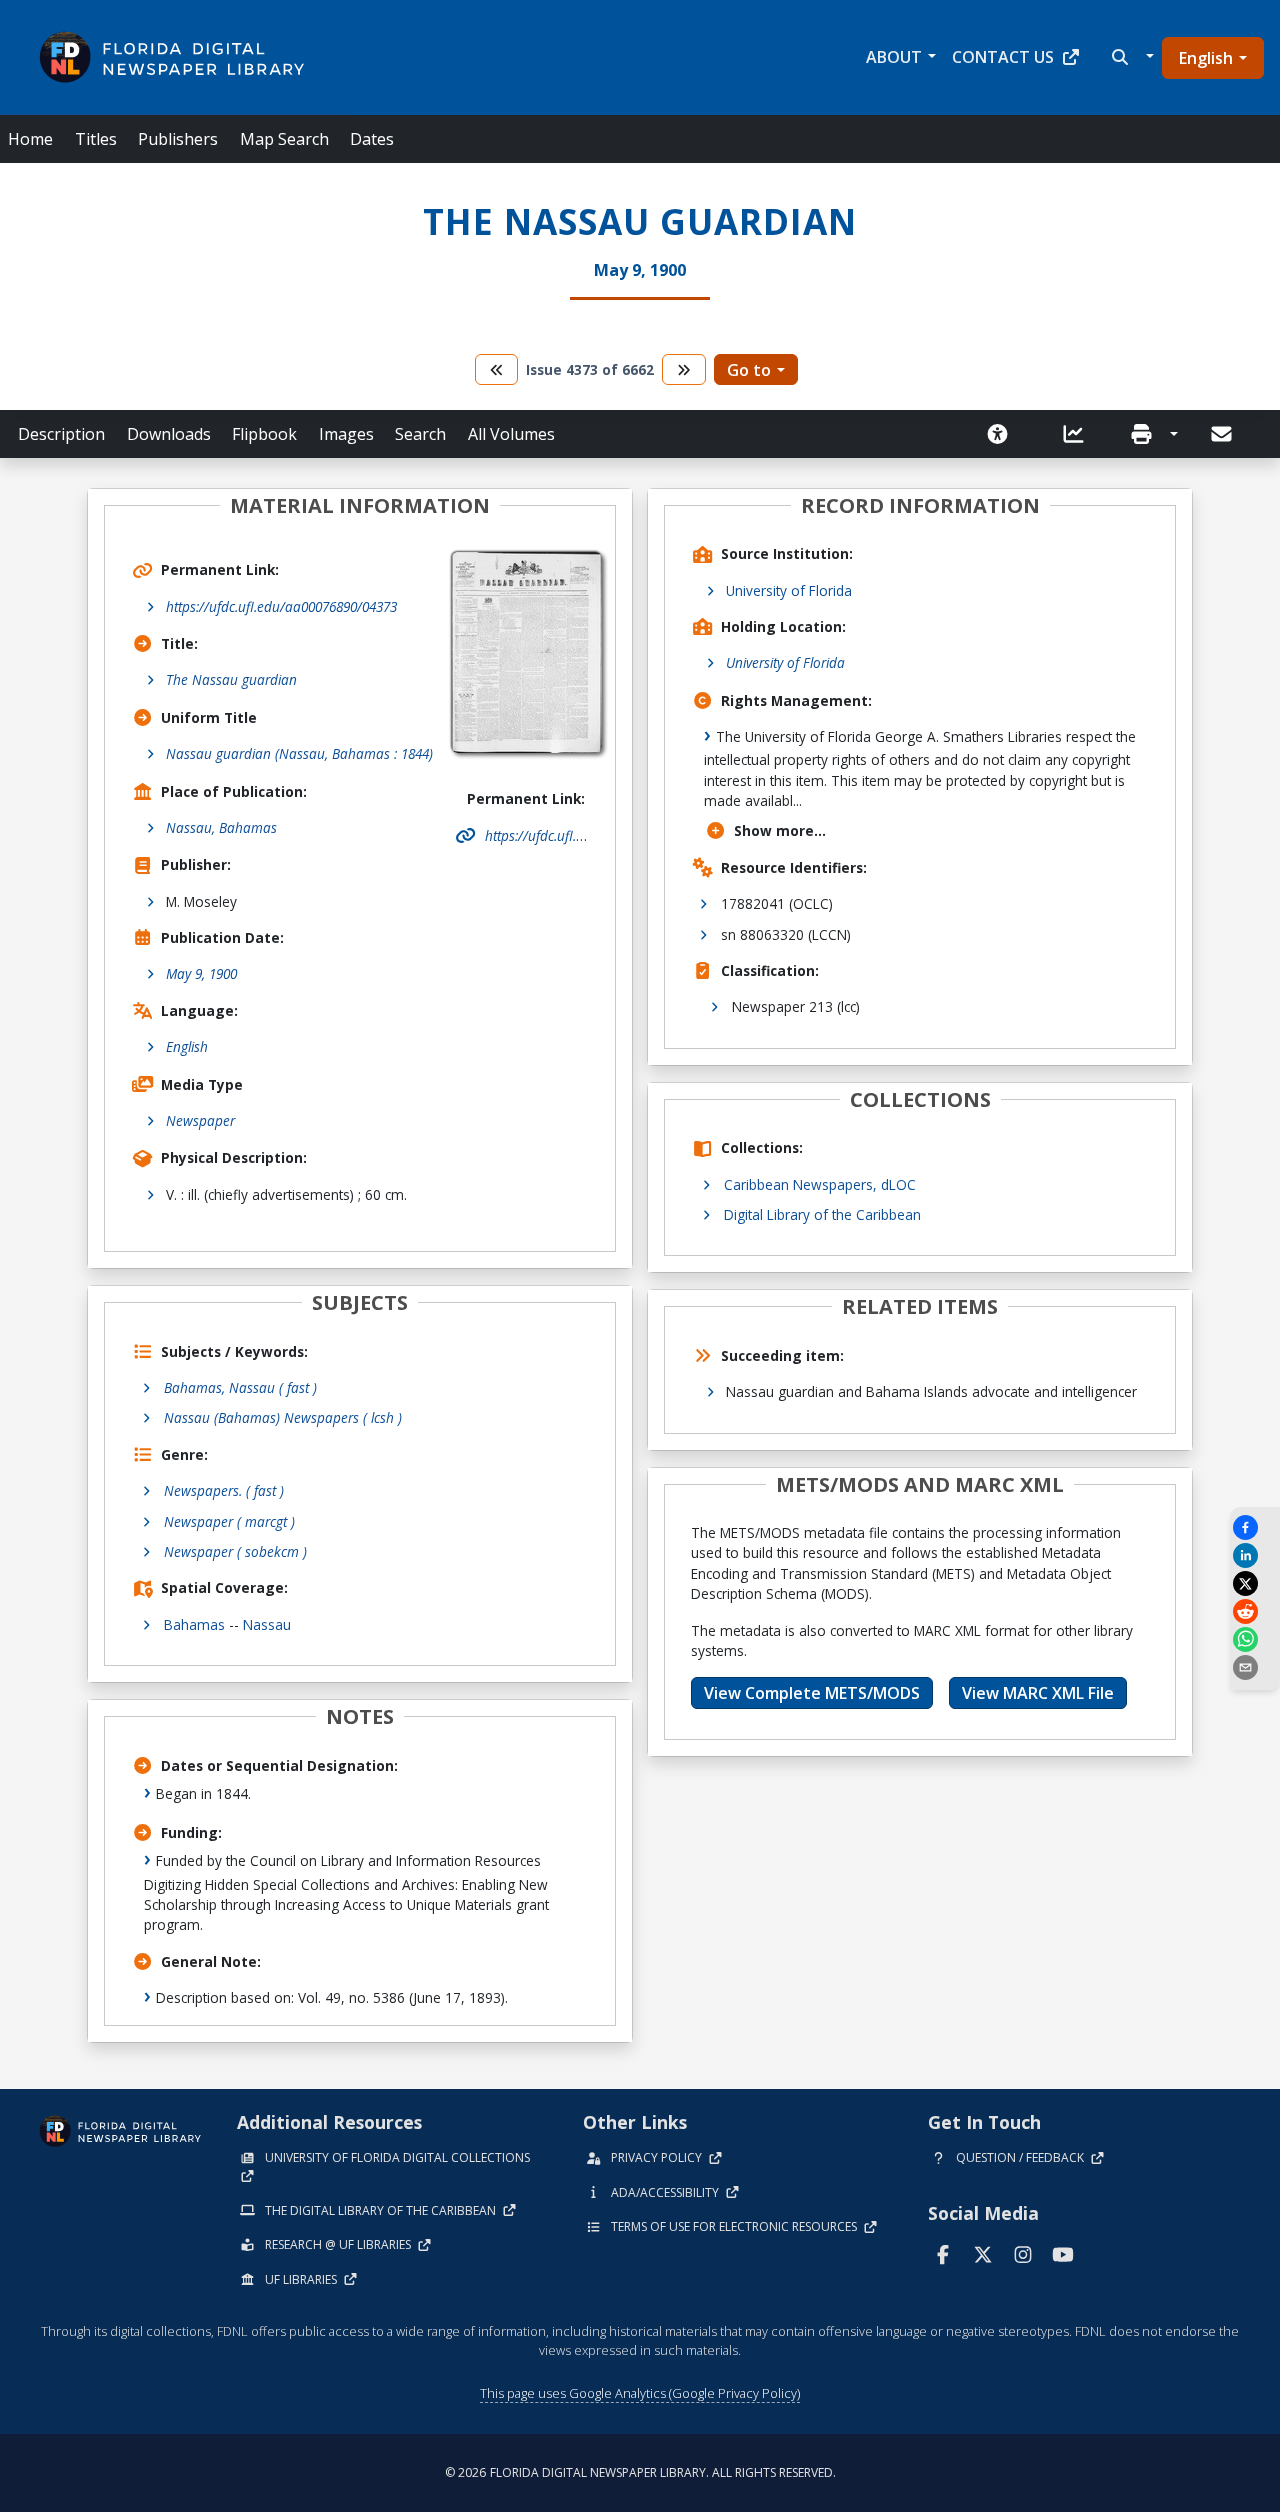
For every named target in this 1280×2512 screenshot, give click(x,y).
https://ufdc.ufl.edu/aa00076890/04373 (281, 606)
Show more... (780, 830)
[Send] (1223, 434)
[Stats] (1080, 434)
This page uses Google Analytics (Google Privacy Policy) (640, 2393)
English (1206, 58)
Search (420, 434)
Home (30, 139)
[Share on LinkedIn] (1255, 1555)
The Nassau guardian (231, 679)
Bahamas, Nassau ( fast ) (240, 1387)
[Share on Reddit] (1255, 1611)
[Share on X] (1255, 1583)
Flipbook (264, 434)
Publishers (178, 139)
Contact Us (1003, 57)
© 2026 (640, 2472)
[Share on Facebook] (1255, 1527)
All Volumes (511, 434)
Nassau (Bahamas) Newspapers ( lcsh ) (283, 1417)
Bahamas (194, 1624)
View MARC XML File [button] (1038, 1693)
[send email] (1255, 1667)
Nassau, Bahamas (221, 827)
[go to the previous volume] (497, 369)
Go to (749, 370)
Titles (96, 139)
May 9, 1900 (201, 973)
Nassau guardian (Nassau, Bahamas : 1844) (299, 753)
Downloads (169, 434)
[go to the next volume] (684, 369)
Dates (372, 139)
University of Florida (789, 590)
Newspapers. (224, 1490)
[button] (1130, 57)
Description (61, 434)
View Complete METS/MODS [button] (812, 1693)
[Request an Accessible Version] (1004, 434)
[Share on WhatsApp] (1255, 1639)
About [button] (894, 57)
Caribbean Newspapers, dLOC (820, 1184)
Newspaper (200, 1120)
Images (346, 434)
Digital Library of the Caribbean (822, 1214)
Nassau (267, 1624)
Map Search (284, 139)
